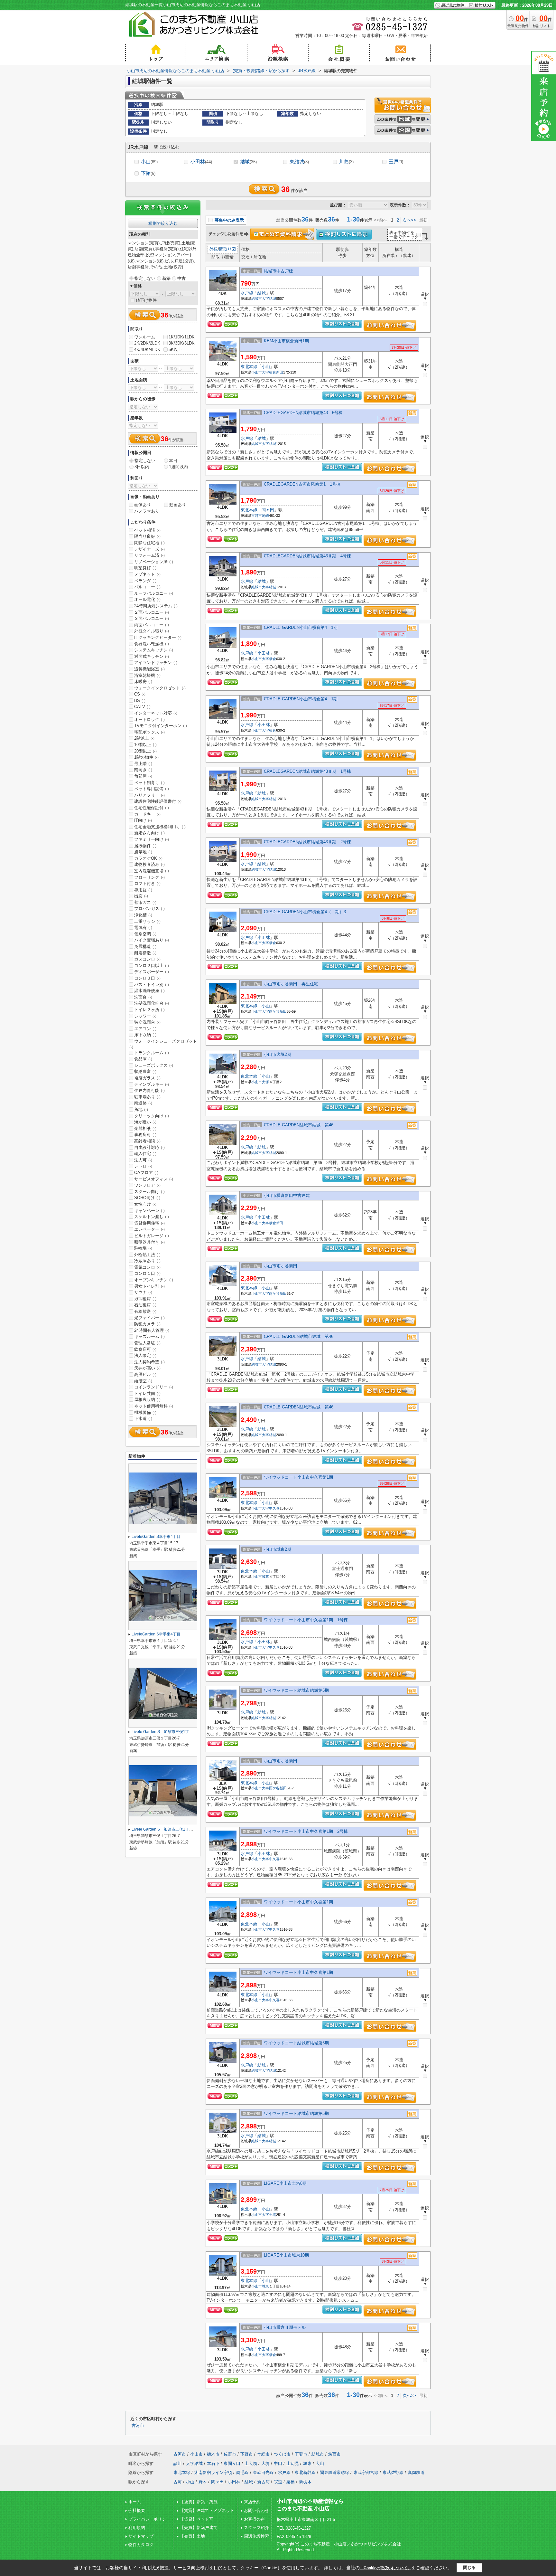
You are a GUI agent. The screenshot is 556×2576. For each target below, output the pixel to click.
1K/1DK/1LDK (182, 337)
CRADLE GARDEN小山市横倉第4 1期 (301, 627)
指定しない (145, 278)
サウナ (143, 1292)
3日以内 (142, 467)
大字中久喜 (271, 1508)
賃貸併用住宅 (149, 1223)
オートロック (149, 720)
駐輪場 (143, 1248)
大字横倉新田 (273, 372)
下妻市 (301, 2454)
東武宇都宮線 (366, 2472)
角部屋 (143, 776)
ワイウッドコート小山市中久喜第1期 (301, 1477)
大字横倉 (269, 659)
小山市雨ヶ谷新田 (281, 1266)
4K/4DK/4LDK (147, 350)
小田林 (201, 161)
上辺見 (293, 2463)
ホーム (135, 2502)
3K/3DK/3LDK (182, 343)
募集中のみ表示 (229, 220)
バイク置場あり (152, 940)
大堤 (265, 2463)
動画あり (178, 505)
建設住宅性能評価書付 (158, 801)
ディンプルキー (152, 1084)
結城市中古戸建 (281, 271)
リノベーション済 (154, 562)
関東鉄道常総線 (334, 2472)
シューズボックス (154, 1065)
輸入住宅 (145, 1154)
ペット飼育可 (149, 783)
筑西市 (334, 2454)
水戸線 (247, 293)
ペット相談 (147, 530)
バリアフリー (149, 795)
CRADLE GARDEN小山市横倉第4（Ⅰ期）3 (305, 912)
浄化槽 (143, 915)
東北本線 (249, 367)
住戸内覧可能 (149, 1090)
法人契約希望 (149, 1362)
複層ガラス (147, 1078)
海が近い (145, 1122)
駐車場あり (147, 1097)
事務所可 (145, 1135)
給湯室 (143, 1381)
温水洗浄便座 (149, 991)
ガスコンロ (147, 959)
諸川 (178, 2463)
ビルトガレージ (152, 1236)
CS (140, 694)
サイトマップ (141, 2536)
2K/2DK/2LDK (147, 343)
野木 (203, 2482)
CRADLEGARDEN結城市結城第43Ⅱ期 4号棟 (307, 556)
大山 (320, 2463)
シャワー (145, 1016)
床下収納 (145, 1035)
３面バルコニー (152, 618)
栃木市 (213, 2454)
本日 (173, 461)
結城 (248, 161)
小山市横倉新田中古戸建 (287, 1195)
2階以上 (144, 738)
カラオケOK (148, 858)
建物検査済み (149, 864)
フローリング (149, 877)
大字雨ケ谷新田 (274, 1011)
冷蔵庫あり (147, 1261)
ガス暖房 (145, 1299)
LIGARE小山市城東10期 (288, 2255)
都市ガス (145, 902)
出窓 (141, 896)
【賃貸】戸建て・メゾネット (207, 2510)
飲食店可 (145, 1349)
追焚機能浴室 (149, 669)
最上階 (143, 764)
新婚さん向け (149, 833)
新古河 (263, 2482)
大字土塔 (269, 2215)
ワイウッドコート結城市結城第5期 (298, 1690)
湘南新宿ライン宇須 (213, 2472)
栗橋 (291, 2482)
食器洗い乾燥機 (152, 644)
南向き (143, 770)
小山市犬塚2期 (278, 1054)
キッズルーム (149, 1336)
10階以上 (145, 745)
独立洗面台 (147, 1022)
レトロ (143, 1166)
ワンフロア (147, 1185)
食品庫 (143, 1059)
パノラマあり (147, 511)
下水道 (143, 1419)
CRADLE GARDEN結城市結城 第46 (301, 1125)
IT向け (143, 820)
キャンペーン (149, 1211)
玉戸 (396, 161)
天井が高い (147, 1368)
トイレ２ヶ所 (149, 1010)
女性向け (145, 1204)
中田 (278, 2463)
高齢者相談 (147, 1141)
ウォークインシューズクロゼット (163, 1044)
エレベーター (149, 1229)
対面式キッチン (152, 656)
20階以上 (145, 751)
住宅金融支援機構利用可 (160, 827)
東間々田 (232, 2463)
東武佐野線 (393, 2472)
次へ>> (409, 220)
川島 (346, 161)
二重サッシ (147, 921)
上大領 (251, 2463)
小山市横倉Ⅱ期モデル (285, 2327)
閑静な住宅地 (149, 543)
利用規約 (137, 2528)
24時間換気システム (156, 606)
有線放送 (145, 1311)
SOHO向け (147, 1198)
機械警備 (145, 1412)
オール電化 (147, 599)
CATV (142, 707)
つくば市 (282, 2454)
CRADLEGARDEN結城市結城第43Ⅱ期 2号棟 (307, 842)
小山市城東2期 (278, 1549)
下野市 (247, 2454)
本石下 (213, 2463)
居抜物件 (145, 846)
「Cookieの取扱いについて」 (385, 2568)
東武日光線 (263, 2472)
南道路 (143, 1103)
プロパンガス (149, 909)
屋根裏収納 (147, 1400)
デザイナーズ (149, 549)
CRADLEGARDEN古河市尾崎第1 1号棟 (302, 484)
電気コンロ (147, 1267)
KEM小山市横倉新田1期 (286, 341)
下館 (148, 173)
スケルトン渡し (152, 1217)
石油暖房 (145, 1305)
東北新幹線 (305, 2472)
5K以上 (175, 350)
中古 (181, 278)
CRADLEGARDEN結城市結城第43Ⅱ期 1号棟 (307, 771)
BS (140, 701)
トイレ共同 (147, 1393)
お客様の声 (254, 2519)
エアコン (145, 1029)
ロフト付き (147, 883)
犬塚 (265, 1082)
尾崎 (265, 516)
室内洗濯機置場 (152, 871)
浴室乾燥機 (147, 675)
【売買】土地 (192, 2536)
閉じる (469, 2567)
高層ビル (145, 1374)
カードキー (147, 814)
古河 (178, 2482)
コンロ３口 (147, 978)
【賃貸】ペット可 (197, 2519)
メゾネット (147, 574)
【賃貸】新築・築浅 (199, 2502)
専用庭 (143, 890)
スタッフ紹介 (256, 2528)
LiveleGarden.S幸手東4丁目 (158, 1537)
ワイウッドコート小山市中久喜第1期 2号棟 (306, 1831)
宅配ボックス (149, 732)
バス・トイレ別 (152, 985)
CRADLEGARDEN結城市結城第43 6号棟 (303, 413)
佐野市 (230, 2454)
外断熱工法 (147, 1255)
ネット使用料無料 (154, 1406)
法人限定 (145, 1355)
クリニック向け (152, 1116)
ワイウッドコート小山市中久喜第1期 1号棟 (306, 1620)
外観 (214, 249)
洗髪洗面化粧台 (152, 1003)
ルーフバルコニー (154, 593)
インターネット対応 (156, 713)
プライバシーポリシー (149, 2519)
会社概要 (137, 2510)
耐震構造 (145, 953)
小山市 (257, 372)
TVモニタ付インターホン (161, 726)
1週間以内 (178, 467)
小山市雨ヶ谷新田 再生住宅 (291, 984)
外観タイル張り (152, 631)
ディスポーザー (152, 972)
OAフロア (146, 1173)
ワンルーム (145, 337)
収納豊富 (145, 1071)
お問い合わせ (256, 2510)
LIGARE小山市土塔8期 (287, 2183)
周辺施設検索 (256, 2536)
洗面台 (143, 997)
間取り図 (227, 249)
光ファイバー (149, 1318)
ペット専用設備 (152, 789)
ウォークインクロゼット (160, 688)
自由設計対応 (149, 1147)
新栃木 (305, 2482)
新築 (166, 278)
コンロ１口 (147, 1273)
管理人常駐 (147, 1343)
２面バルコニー (152, 612)
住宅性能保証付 (152, 808)
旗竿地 (143, 852)
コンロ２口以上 (152, 966)
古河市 (257, 516)
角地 (141, 1109)
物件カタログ (141, 2545)
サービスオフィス (154, 1179)
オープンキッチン (154, 1280)
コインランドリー (154, 1387)
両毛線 (242, 2472)
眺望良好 (145, 568)
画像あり (143, 505)
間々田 (268, 510)
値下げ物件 (146, 300)
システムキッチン (154, 650)
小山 (149, 161)
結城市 (257, 298)
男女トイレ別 (149, 1286)
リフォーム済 (149, 555)
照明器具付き (149, 1242)
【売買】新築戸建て (199, 2528)
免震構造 (145, 947)
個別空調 (145, 934)
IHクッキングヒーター (158, 637)
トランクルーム (152, 1053)
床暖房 (143, 682)
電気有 (143, 928)
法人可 (143, 1160)
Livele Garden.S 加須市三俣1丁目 (164, 1732)
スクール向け (149, 1192)
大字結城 (269, 298)
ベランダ (145, 581)
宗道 (278, 2482)
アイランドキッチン (156, 663)
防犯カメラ (147, 1324)
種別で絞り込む (163, 223)
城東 (265, 1577)
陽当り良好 (147, 536)
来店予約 (252, 2502)
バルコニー (147, 587)
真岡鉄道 (416, 2472)
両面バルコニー (152, 625)
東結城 (299, 161)
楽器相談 (145, 1128)
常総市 (263, 2454)
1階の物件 (146, 757)
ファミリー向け (152, 839)
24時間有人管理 (152, 1330)
